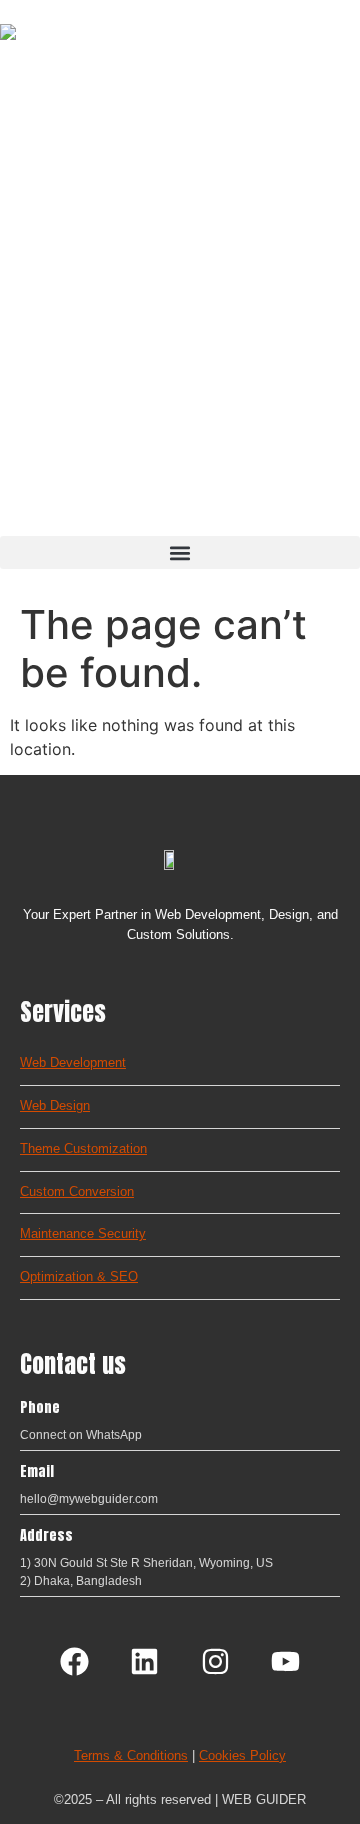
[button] (180, 552)
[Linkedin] (145, 1662)
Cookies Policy (242, 1755)
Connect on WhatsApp (81, 1435)
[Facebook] (74, 1662)
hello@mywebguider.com (89, 1499)
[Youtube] (285, 1662)
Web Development (73, 1062)
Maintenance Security (83, 1233)
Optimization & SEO (79, 1276)
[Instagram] (215, 1662)
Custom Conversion (77, 1191)
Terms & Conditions (131, 1755)
